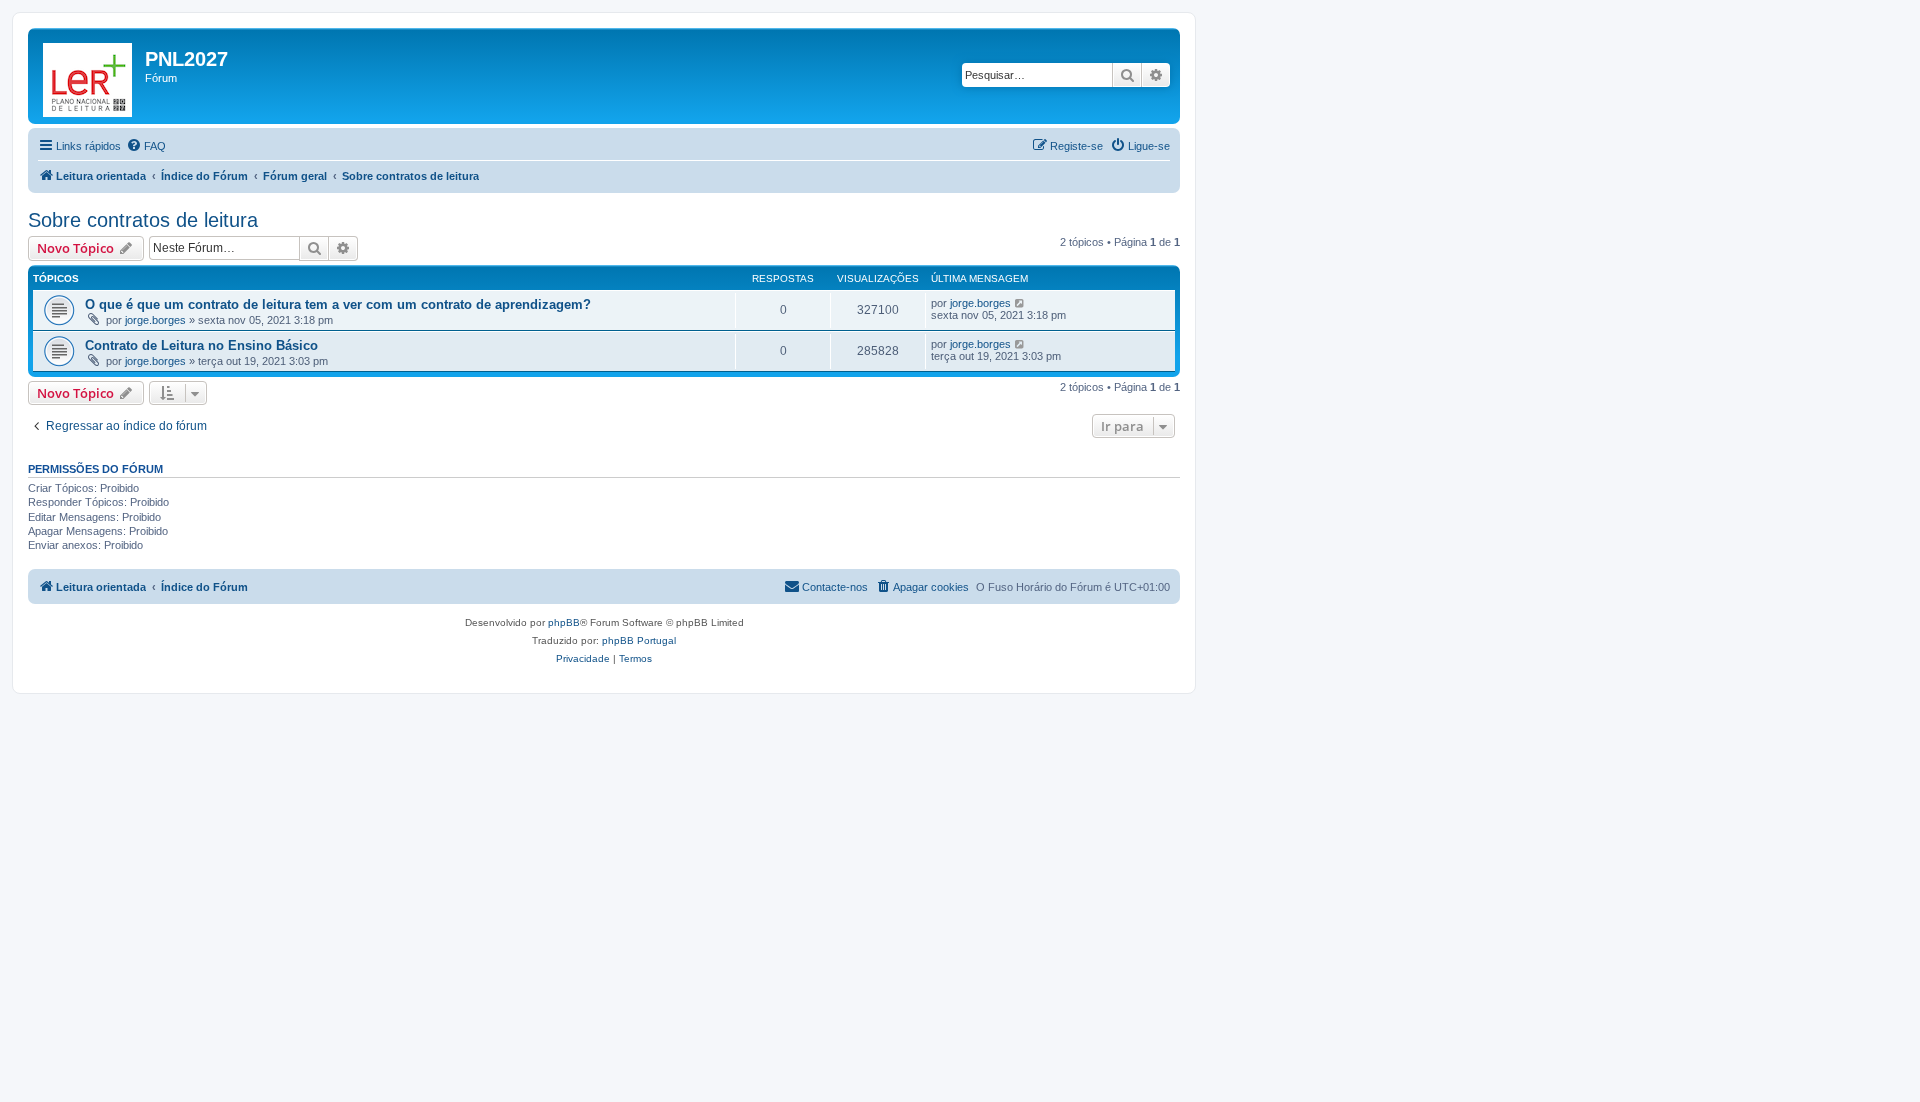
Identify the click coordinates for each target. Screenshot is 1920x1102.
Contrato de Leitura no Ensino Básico (201, 345)
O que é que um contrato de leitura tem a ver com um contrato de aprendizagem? (338, 304)
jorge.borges (155, 320)
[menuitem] (146, 146)
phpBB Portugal (639, 640)
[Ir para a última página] (1020, 303)
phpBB (564, 622)
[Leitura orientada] (89, 76)
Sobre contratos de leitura (143, 220)
